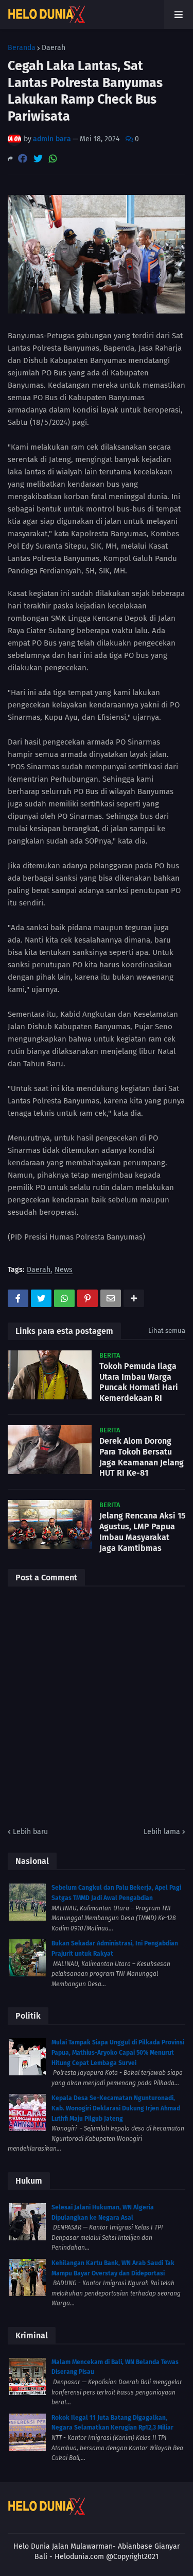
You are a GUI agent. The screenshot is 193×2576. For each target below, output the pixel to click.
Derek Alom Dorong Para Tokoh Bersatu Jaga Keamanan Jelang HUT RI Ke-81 (142, 1457)
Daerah (54, 48)
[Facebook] (23, 159)
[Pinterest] (87, 1298)
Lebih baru (30, 1832)
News (64, 1270)
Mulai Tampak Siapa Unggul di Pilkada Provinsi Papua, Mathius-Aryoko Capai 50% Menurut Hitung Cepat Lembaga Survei (118, 2052)
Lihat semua (167, 1331)
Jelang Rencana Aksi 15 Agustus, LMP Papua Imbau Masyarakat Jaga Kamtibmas (142, 1532)
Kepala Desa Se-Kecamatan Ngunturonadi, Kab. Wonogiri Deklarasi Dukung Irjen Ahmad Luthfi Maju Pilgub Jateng (116, 2108)
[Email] (111, 1298)
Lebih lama (162, 1832)
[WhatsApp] (53, 159)
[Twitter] (38, 159)
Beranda (22, 48)
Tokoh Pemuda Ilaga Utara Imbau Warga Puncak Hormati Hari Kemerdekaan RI (139, 1382)
